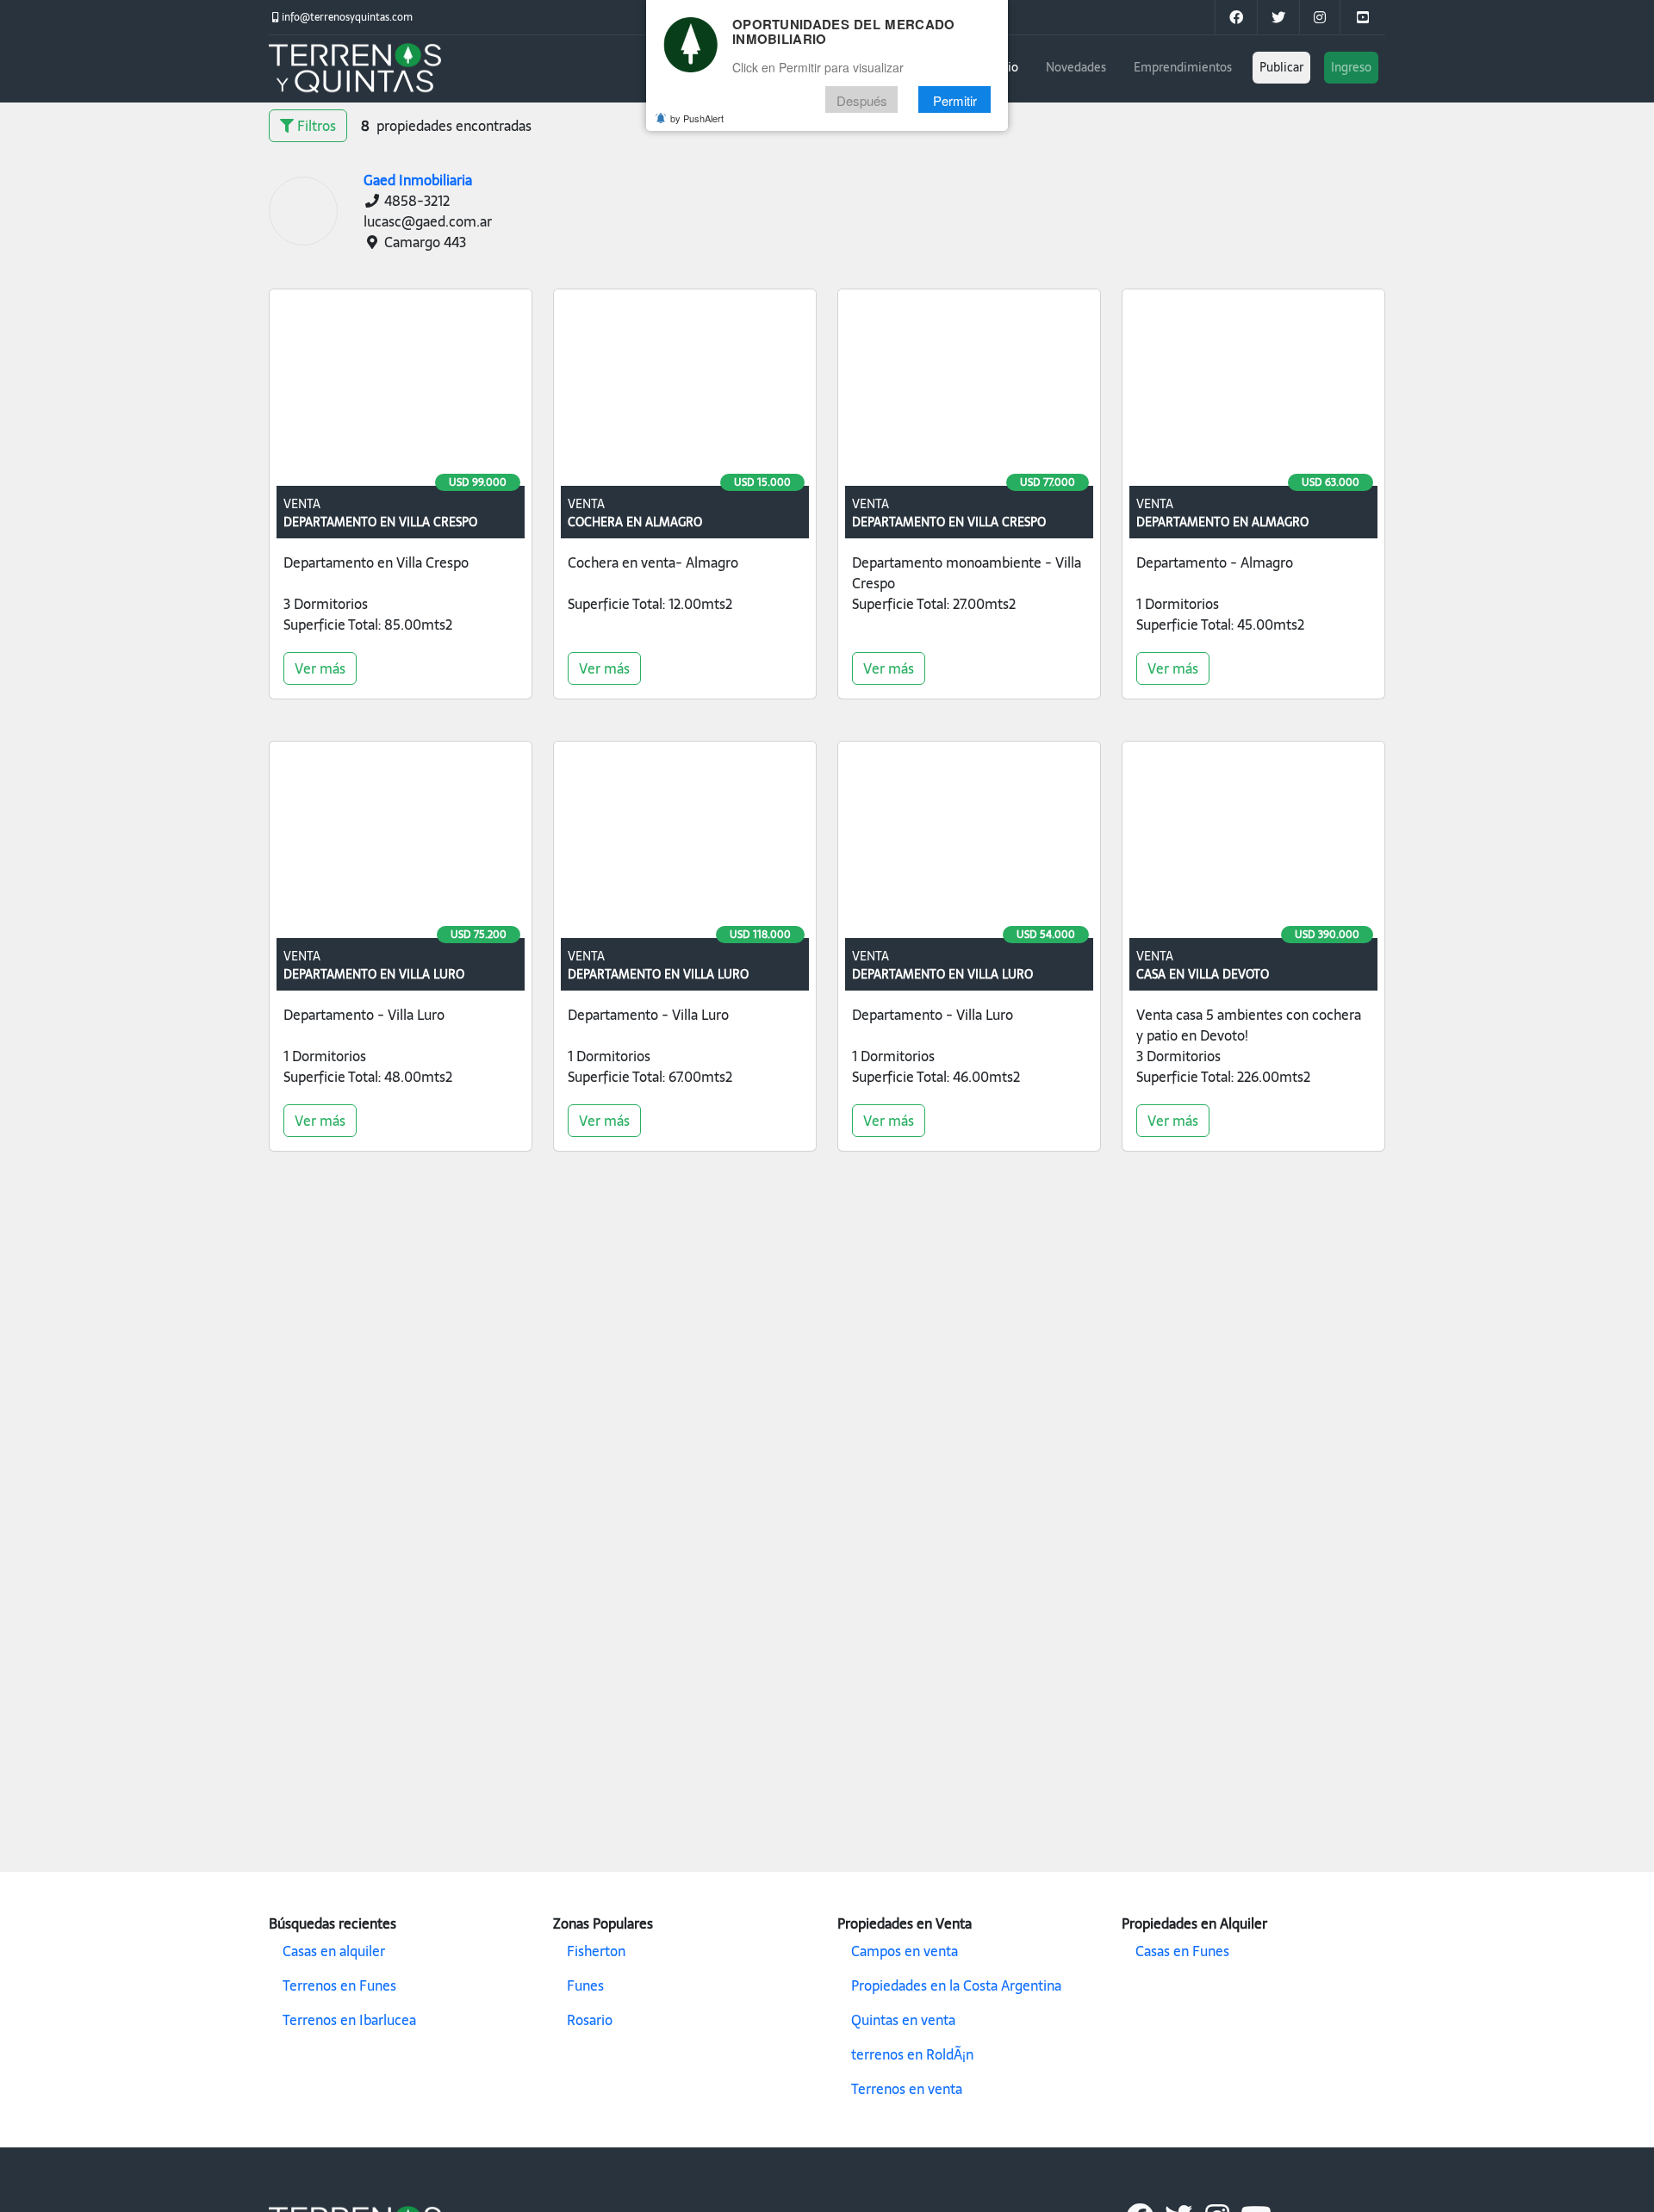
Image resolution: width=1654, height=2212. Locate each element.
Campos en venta (905, 1951)
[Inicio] (355, 69)
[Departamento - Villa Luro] (401, 843)
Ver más (320, 668)
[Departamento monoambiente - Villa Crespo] (969, 391)
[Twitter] (1278, 17)
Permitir (955, 100)
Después (862, 100)
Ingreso (1351, 67)
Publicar (1281, 67)
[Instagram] (1319, 17)
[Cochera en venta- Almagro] (685, 391)
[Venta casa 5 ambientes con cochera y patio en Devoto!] (1253, 843)
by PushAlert (697, 119)
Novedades (1076, 67)
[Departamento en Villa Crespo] (401, 391)
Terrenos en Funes (339, 1985)
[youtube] (1362, 17)
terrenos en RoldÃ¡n (912, 2054)
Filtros (315, 126)
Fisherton (596, 1951)
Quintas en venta (903, 2020)
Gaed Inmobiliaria (418, 180)
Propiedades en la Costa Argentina (956, 1985)
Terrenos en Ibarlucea (349, 2020)
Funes (585, 1985)
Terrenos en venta (907, 2089)
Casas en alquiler (334, 1951)
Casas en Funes (1182, 1951)
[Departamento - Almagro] (1253, 391)
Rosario (590, 2020)
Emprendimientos (1183, 67)
